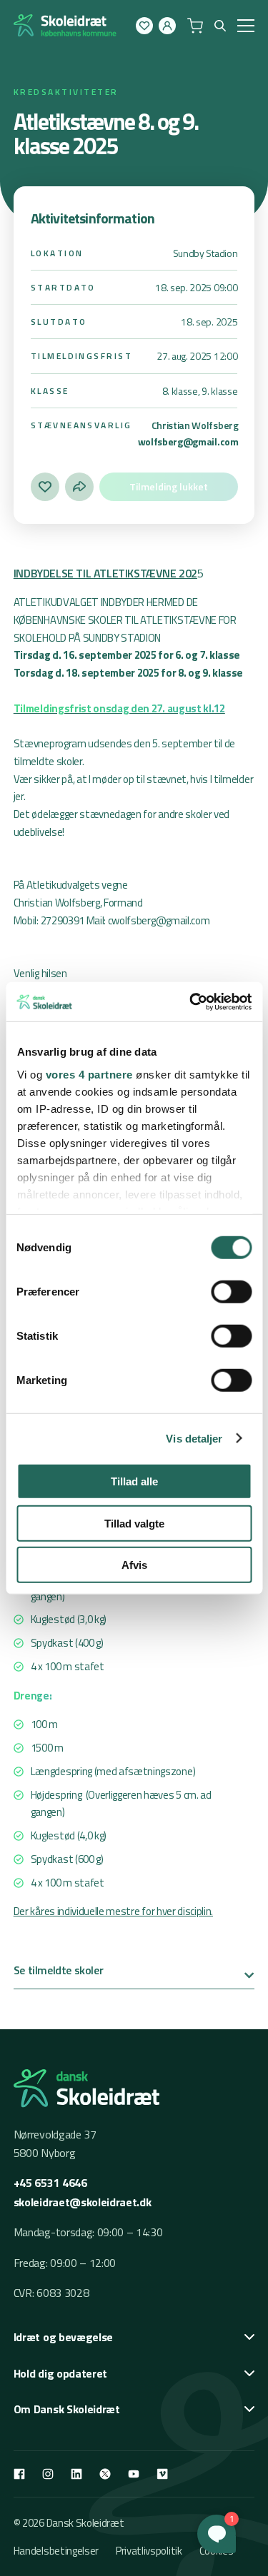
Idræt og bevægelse (63, 2337)
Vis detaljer (194, 1438)
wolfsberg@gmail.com (188, 441)
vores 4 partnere (89, 1074)
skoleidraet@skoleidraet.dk (83, 2202)
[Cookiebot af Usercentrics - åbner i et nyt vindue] (191, 1001)
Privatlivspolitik (149, 2551)
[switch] (231, 1292)
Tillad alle (134, 1481)
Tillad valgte (134, 1523)
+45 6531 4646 (50, 2183)
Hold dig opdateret (60, 2373)
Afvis (134, 1565)
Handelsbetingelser (56, 2551)
